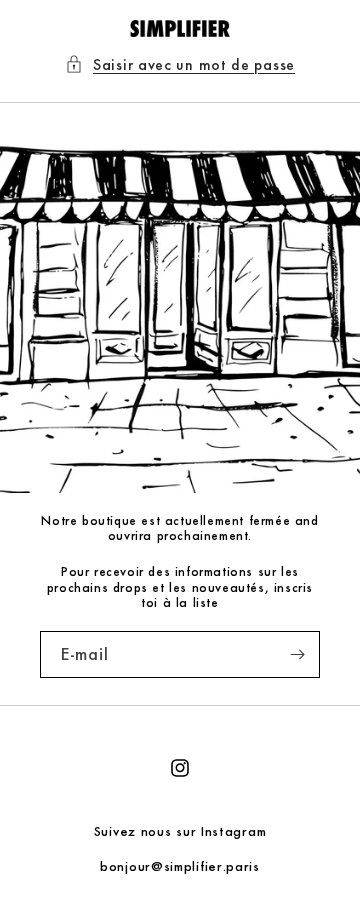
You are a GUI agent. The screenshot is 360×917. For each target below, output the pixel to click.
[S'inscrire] (297, 654)
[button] (180, 64)
